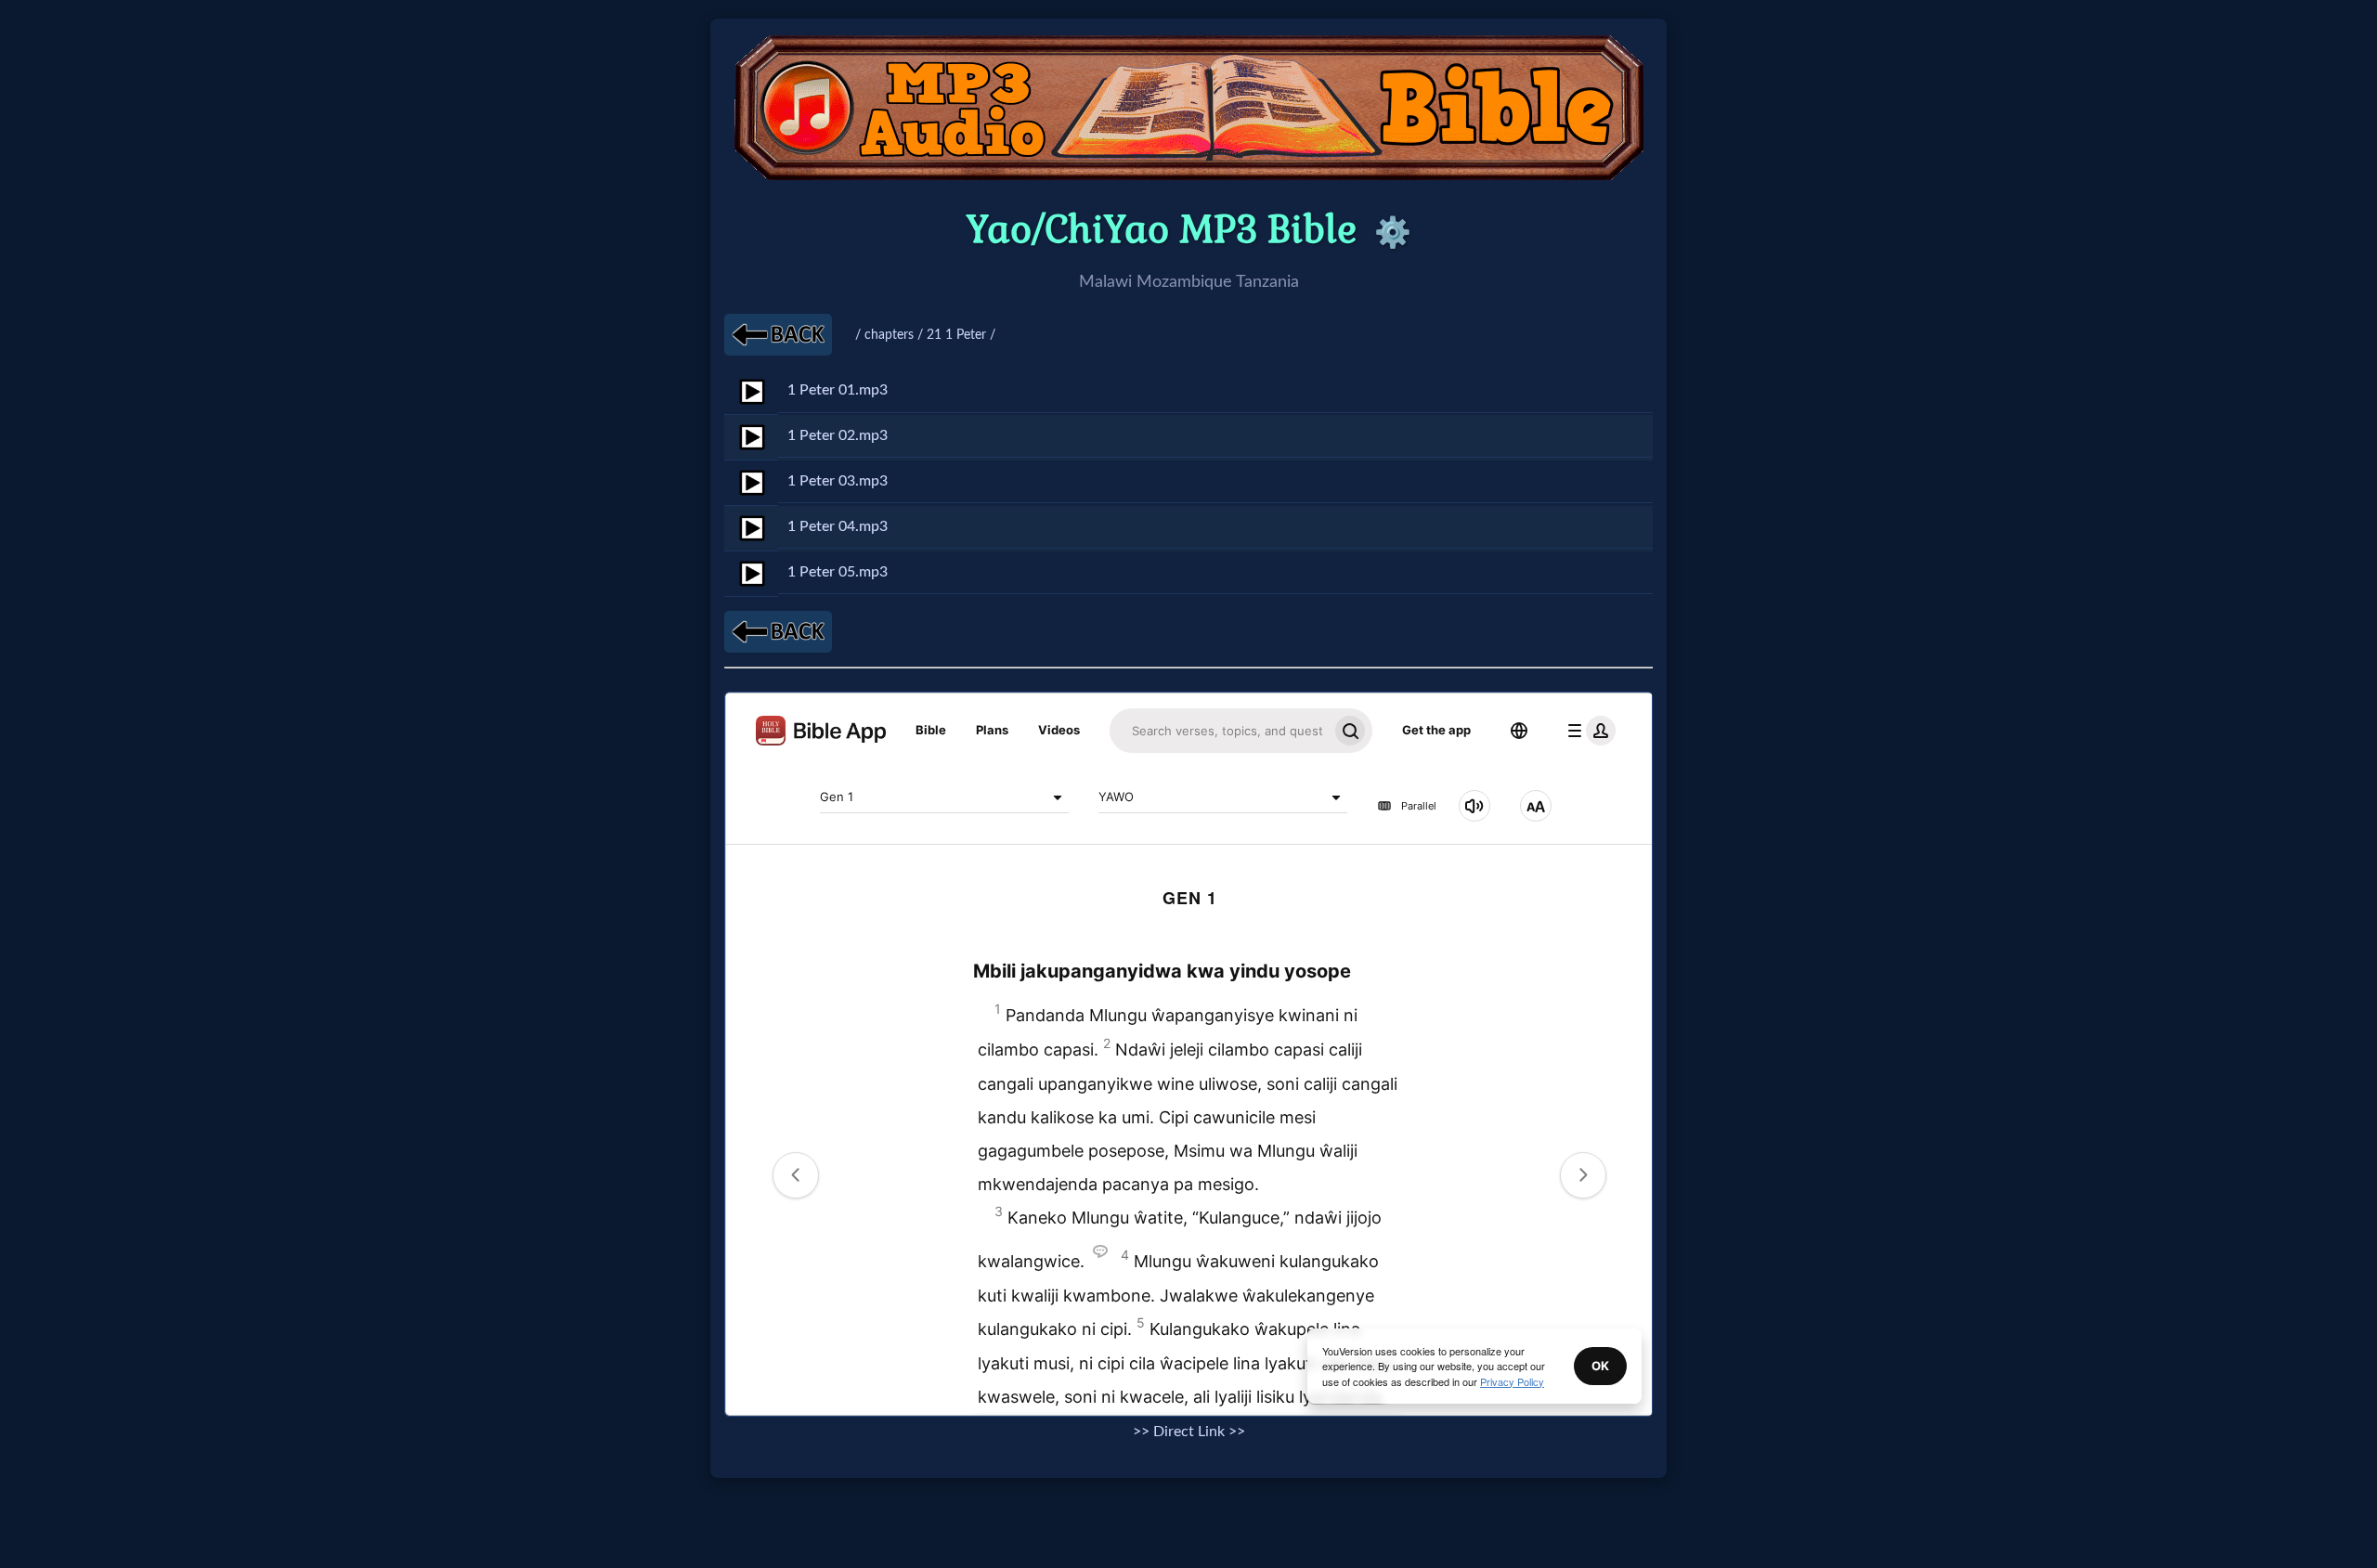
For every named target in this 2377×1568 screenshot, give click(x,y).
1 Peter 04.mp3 (838, 526)
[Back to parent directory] (778, 335)
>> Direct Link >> (1189, 1432)
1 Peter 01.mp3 (838, 390)
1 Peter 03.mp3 (838, 481)
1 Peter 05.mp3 (838, 572)
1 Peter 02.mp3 (838, 435)
